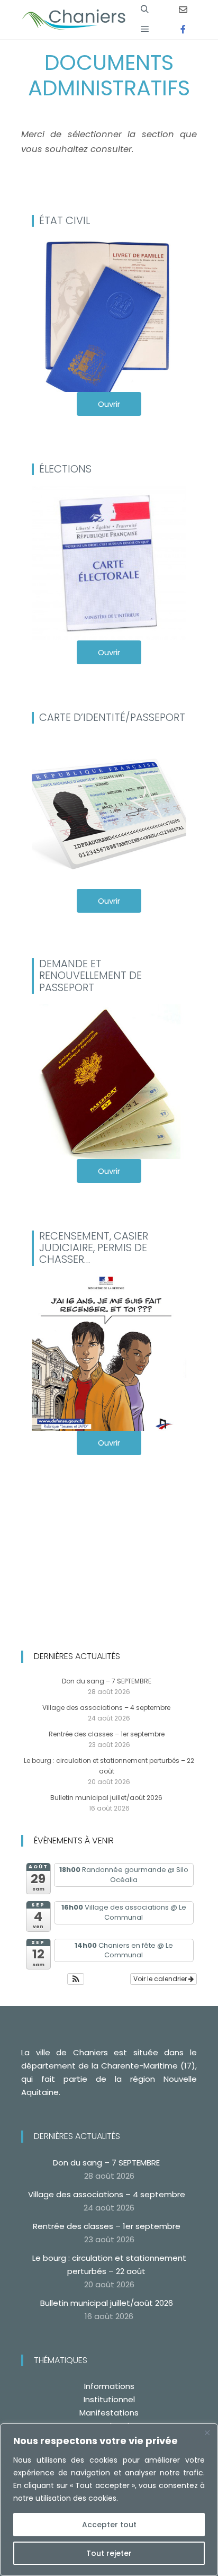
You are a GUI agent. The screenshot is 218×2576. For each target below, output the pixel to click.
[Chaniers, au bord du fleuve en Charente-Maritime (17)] (74, 20)
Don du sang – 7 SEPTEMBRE (107, 1681)
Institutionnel (109, 2399)
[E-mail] (183, 10)
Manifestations (109, 2413)
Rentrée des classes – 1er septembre (107, 1734)
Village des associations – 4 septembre (106, 1708)
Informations (109, 2386)
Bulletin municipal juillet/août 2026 (106, 1798)
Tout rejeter (109, 2553)
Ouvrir (109, 404)
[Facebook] (183, 29)
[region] (109, 2500)
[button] (76, 1979)
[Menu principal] (145, 29)
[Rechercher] (145, 10)
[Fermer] (207, 2432)
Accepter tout (109, 2525)
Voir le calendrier (161, 1979)
